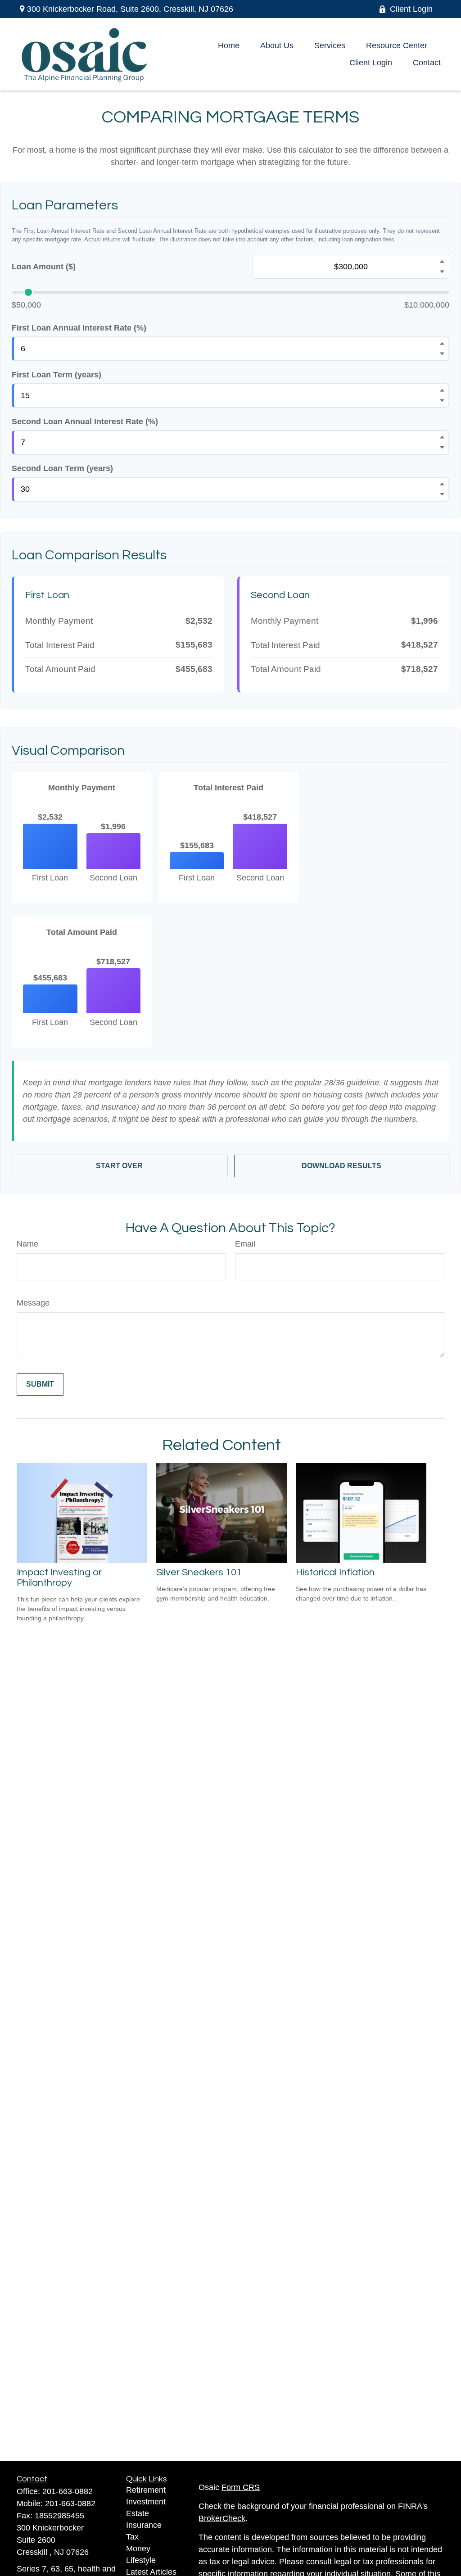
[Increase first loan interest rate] (442, 344)
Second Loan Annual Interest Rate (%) (85, 422)
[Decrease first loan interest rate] (442, 354)
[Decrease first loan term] (442, 401)
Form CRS (241, 2487)
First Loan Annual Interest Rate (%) (79, 328)
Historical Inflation (335, 1572)
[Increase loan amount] (442, 262)
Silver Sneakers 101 (199, 1572)
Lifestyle (141, 2560)
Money (138, 2549)
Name (27, 1244)
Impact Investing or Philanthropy (59, 1578)
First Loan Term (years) (56, 375)
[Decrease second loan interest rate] (442, 448)
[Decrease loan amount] (442, 272)
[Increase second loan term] (442, 484)
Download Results (341, 1166)
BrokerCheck (222, 2518)
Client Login (411, 9)
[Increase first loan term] (442, 390)
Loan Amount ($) (44, 267)
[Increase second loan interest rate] (442, 437)
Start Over (119, 1166)
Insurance (144, 2525)
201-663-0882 (68, 2491)
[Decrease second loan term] (442, 494)
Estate (138, 2513)
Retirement (146, 2490)
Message (33, 1303)
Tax (132, 2537)
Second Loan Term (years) (62, 468)
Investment (146, 2502)
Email (245, 1244)
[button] (229, 46)
